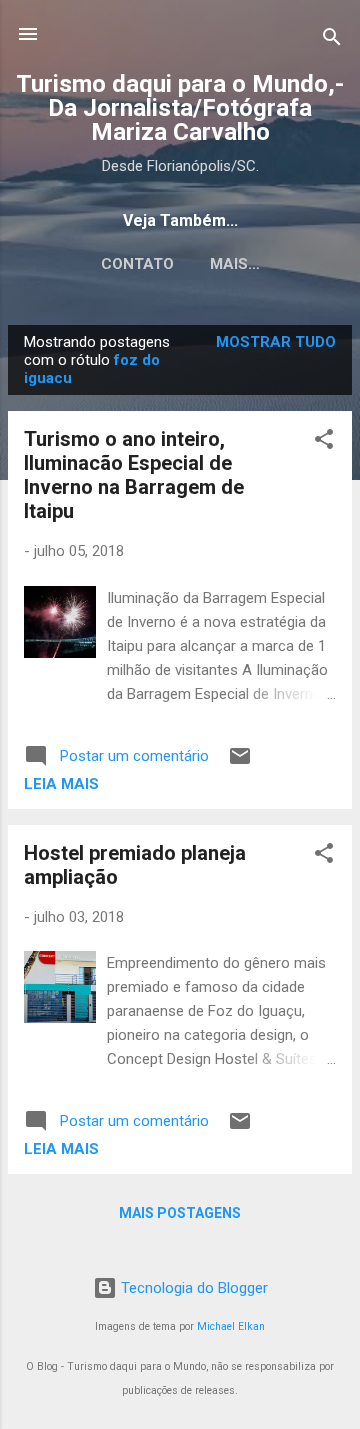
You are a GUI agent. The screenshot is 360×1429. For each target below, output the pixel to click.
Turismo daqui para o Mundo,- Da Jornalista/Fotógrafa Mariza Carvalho (180, 108)
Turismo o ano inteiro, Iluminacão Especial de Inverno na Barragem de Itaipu (134, 475)
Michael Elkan (231, 1326)
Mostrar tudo (276, 342)
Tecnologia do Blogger (192, 1288)
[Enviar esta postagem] (240, 763)
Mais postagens (180, 1213)
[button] (324, 442)
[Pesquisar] (332, 40)
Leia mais (61, 784)
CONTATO (137, 264)
